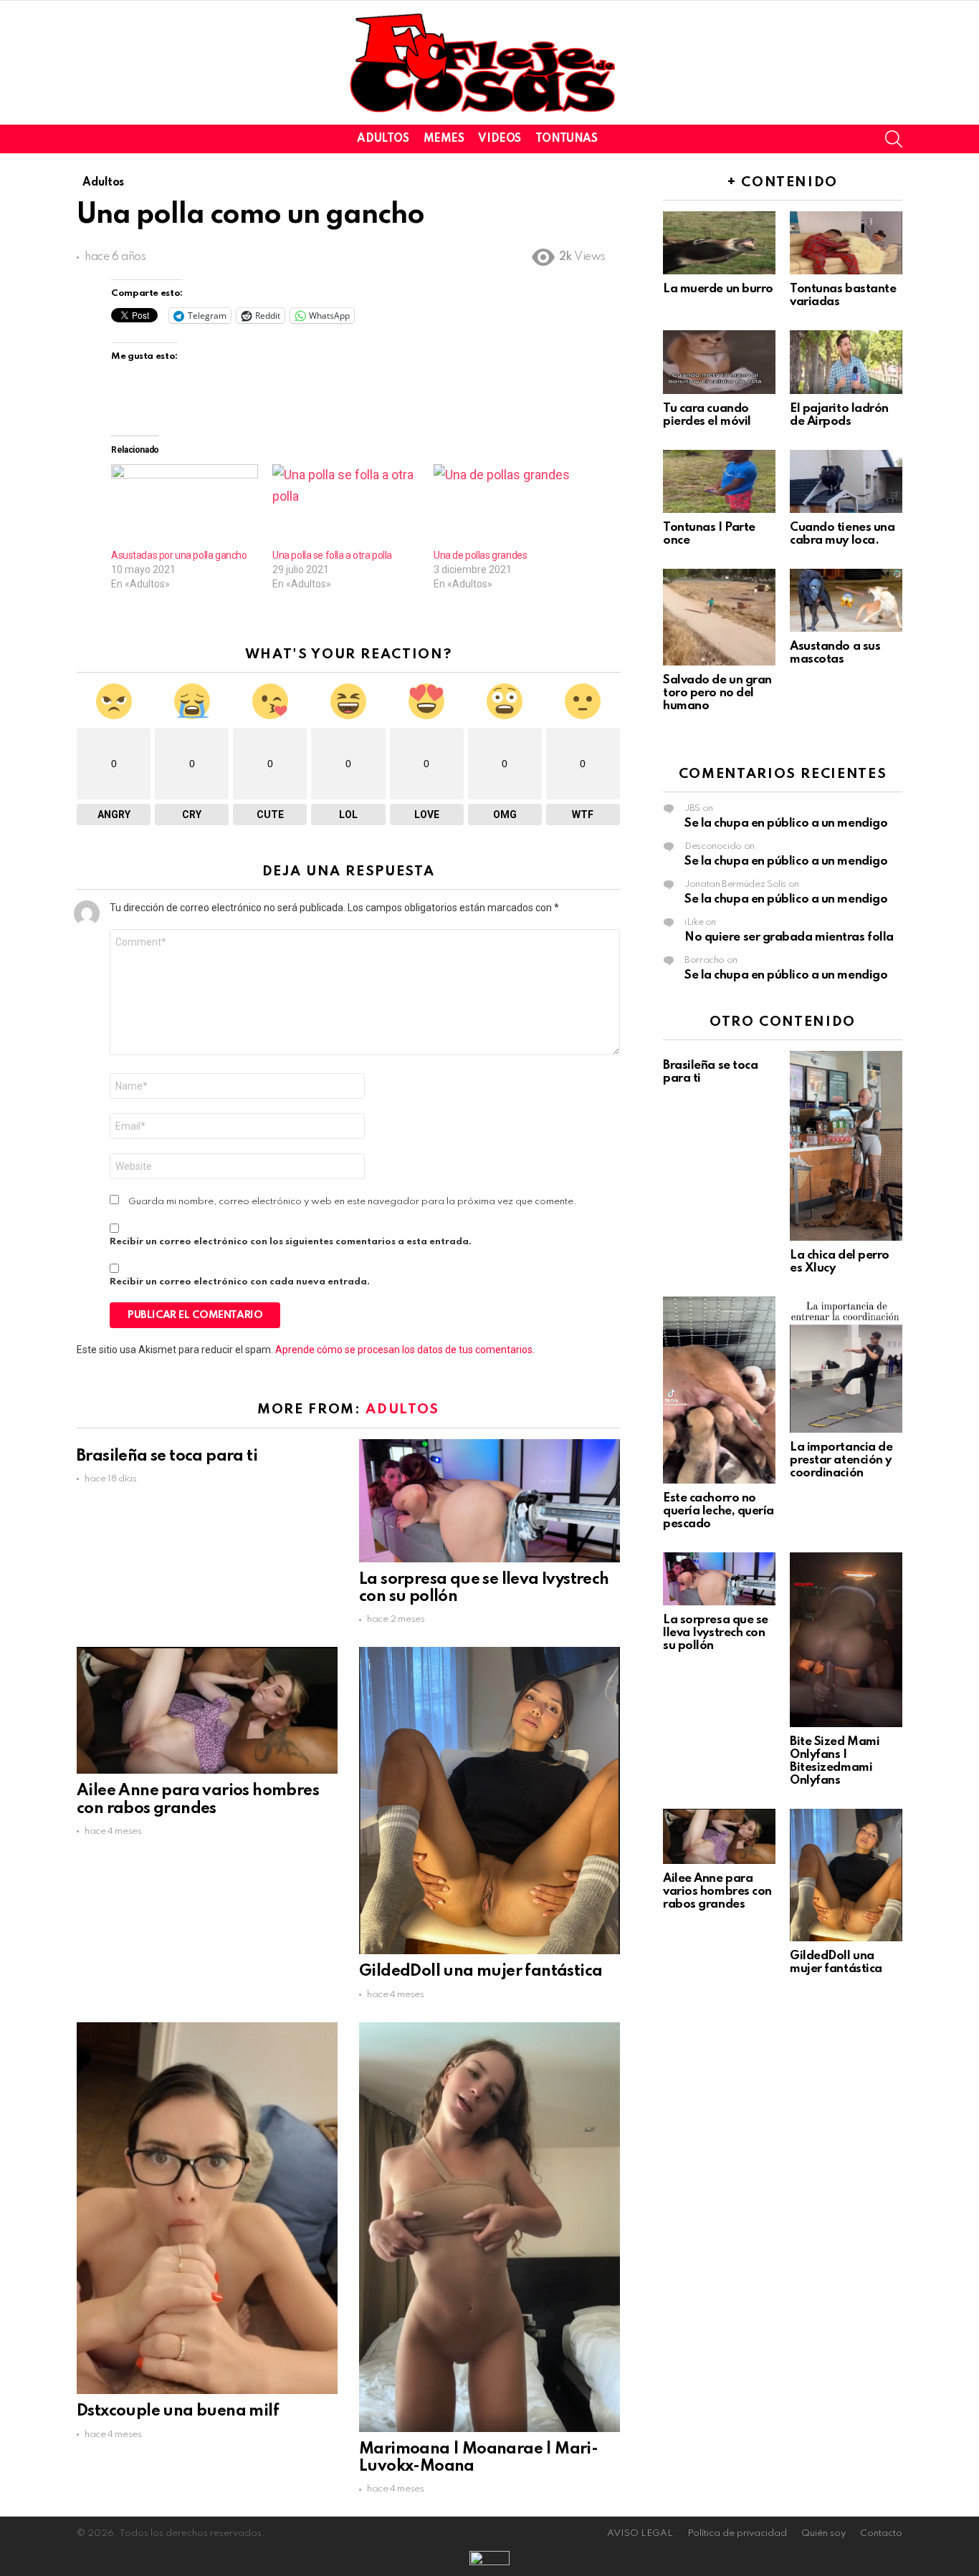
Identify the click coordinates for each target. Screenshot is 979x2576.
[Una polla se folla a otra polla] (346, 506)
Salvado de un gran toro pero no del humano (717, 693)
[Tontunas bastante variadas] (846, 243)
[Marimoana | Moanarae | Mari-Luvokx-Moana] (489, 2227)
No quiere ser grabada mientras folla (789, 937)
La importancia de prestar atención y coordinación (841, 1460)
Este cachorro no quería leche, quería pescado (718, 1511)
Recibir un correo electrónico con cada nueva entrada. (240, 1282)
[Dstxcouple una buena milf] (207, 2209)
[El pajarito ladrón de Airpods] (846, 362)
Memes (444, 139)
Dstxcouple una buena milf (178, 2411)
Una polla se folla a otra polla (332, 555)
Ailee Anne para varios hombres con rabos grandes (717, 1892)
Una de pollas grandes (480, 555)
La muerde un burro (718, 289)
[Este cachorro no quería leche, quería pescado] (719, 1390)
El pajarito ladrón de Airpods (839, 415)
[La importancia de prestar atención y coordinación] (846, 1365)
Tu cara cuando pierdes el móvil (707, 415)
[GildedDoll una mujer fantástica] (489, 1801)
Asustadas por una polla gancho (179, 555)
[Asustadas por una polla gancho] (185, 506)
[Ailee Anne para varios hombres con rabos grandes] (207, 1710)
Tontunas (567, 139)
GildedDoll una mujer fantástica (481, 1971)
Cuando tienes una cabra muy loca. (842, 534)
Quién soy (823, 2533)
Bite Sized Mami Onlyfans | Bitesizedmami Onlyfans (835, 1761)
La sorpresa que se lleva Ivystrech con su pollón (716, 1633)
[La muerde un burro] (719, 243)
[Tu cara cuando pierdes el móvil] (719, 362)
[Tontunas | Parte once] (719, 481)
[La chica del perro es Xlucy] (846, 1146)
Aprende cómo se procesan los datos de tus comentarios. (405, 1350)
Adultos (383, 139)
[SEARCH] (894, 139)
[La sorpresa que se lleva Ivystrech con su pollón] (489, 1501)
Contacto (881, 2533)
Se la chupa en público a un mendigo (786, 823)
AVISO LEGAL (640, 2533)
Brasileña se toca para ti (167, 1456)
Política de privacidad (737, 2533)
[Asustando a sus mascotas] (846, 600)
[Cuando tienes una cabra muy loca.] (846, 481)
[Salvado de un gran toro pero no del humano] (719, 617)
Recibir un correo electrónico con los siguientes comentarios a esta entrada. (291, 1242)
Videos (499, 139)
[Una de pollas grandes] (507, 506)
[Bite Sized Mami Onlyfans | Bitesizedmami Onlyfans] (846, 1640)
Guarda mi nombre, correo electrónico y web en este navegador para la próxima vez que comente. (353, 1202)
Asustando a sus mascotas (835, 653)
